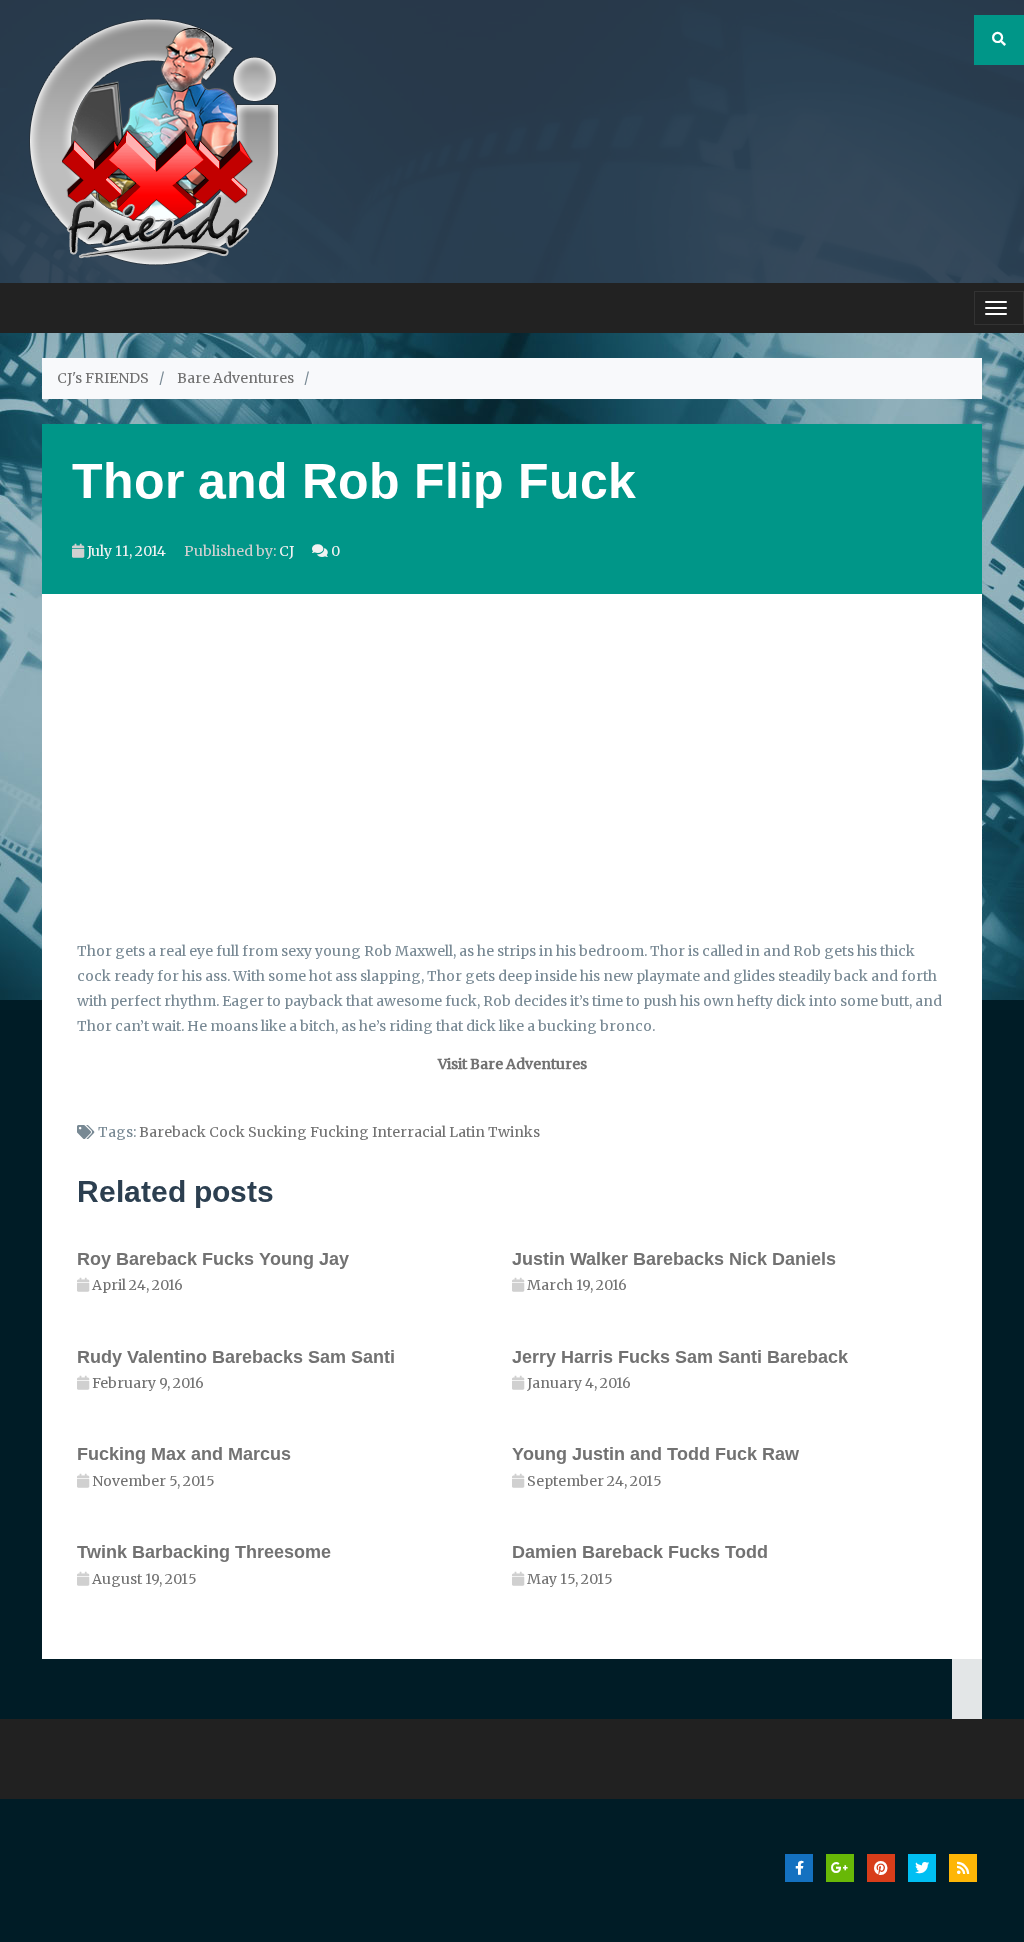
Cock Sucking (258, 1132)
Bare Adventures (235, 378)
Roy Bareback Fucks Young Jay (213, 1259)
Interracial (409, 1132)
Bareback (172, 1132)
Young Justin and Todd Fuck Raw (655, 1454)
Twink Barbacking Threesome (204, 1552)
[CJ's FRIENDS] (153, 139)
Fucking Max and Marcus (184, 1454)
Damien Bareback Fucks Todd (640, 1552)
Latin (467, 1132)
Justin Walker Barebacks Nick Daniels (674, 1259)
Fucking (339, 1132)
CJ (286, 551)
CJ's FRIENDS (103, 378)
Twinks (514, 1132)
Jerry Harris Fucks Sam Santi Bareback (680, 1357)
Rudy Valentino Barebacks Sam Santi (236, 1357)
